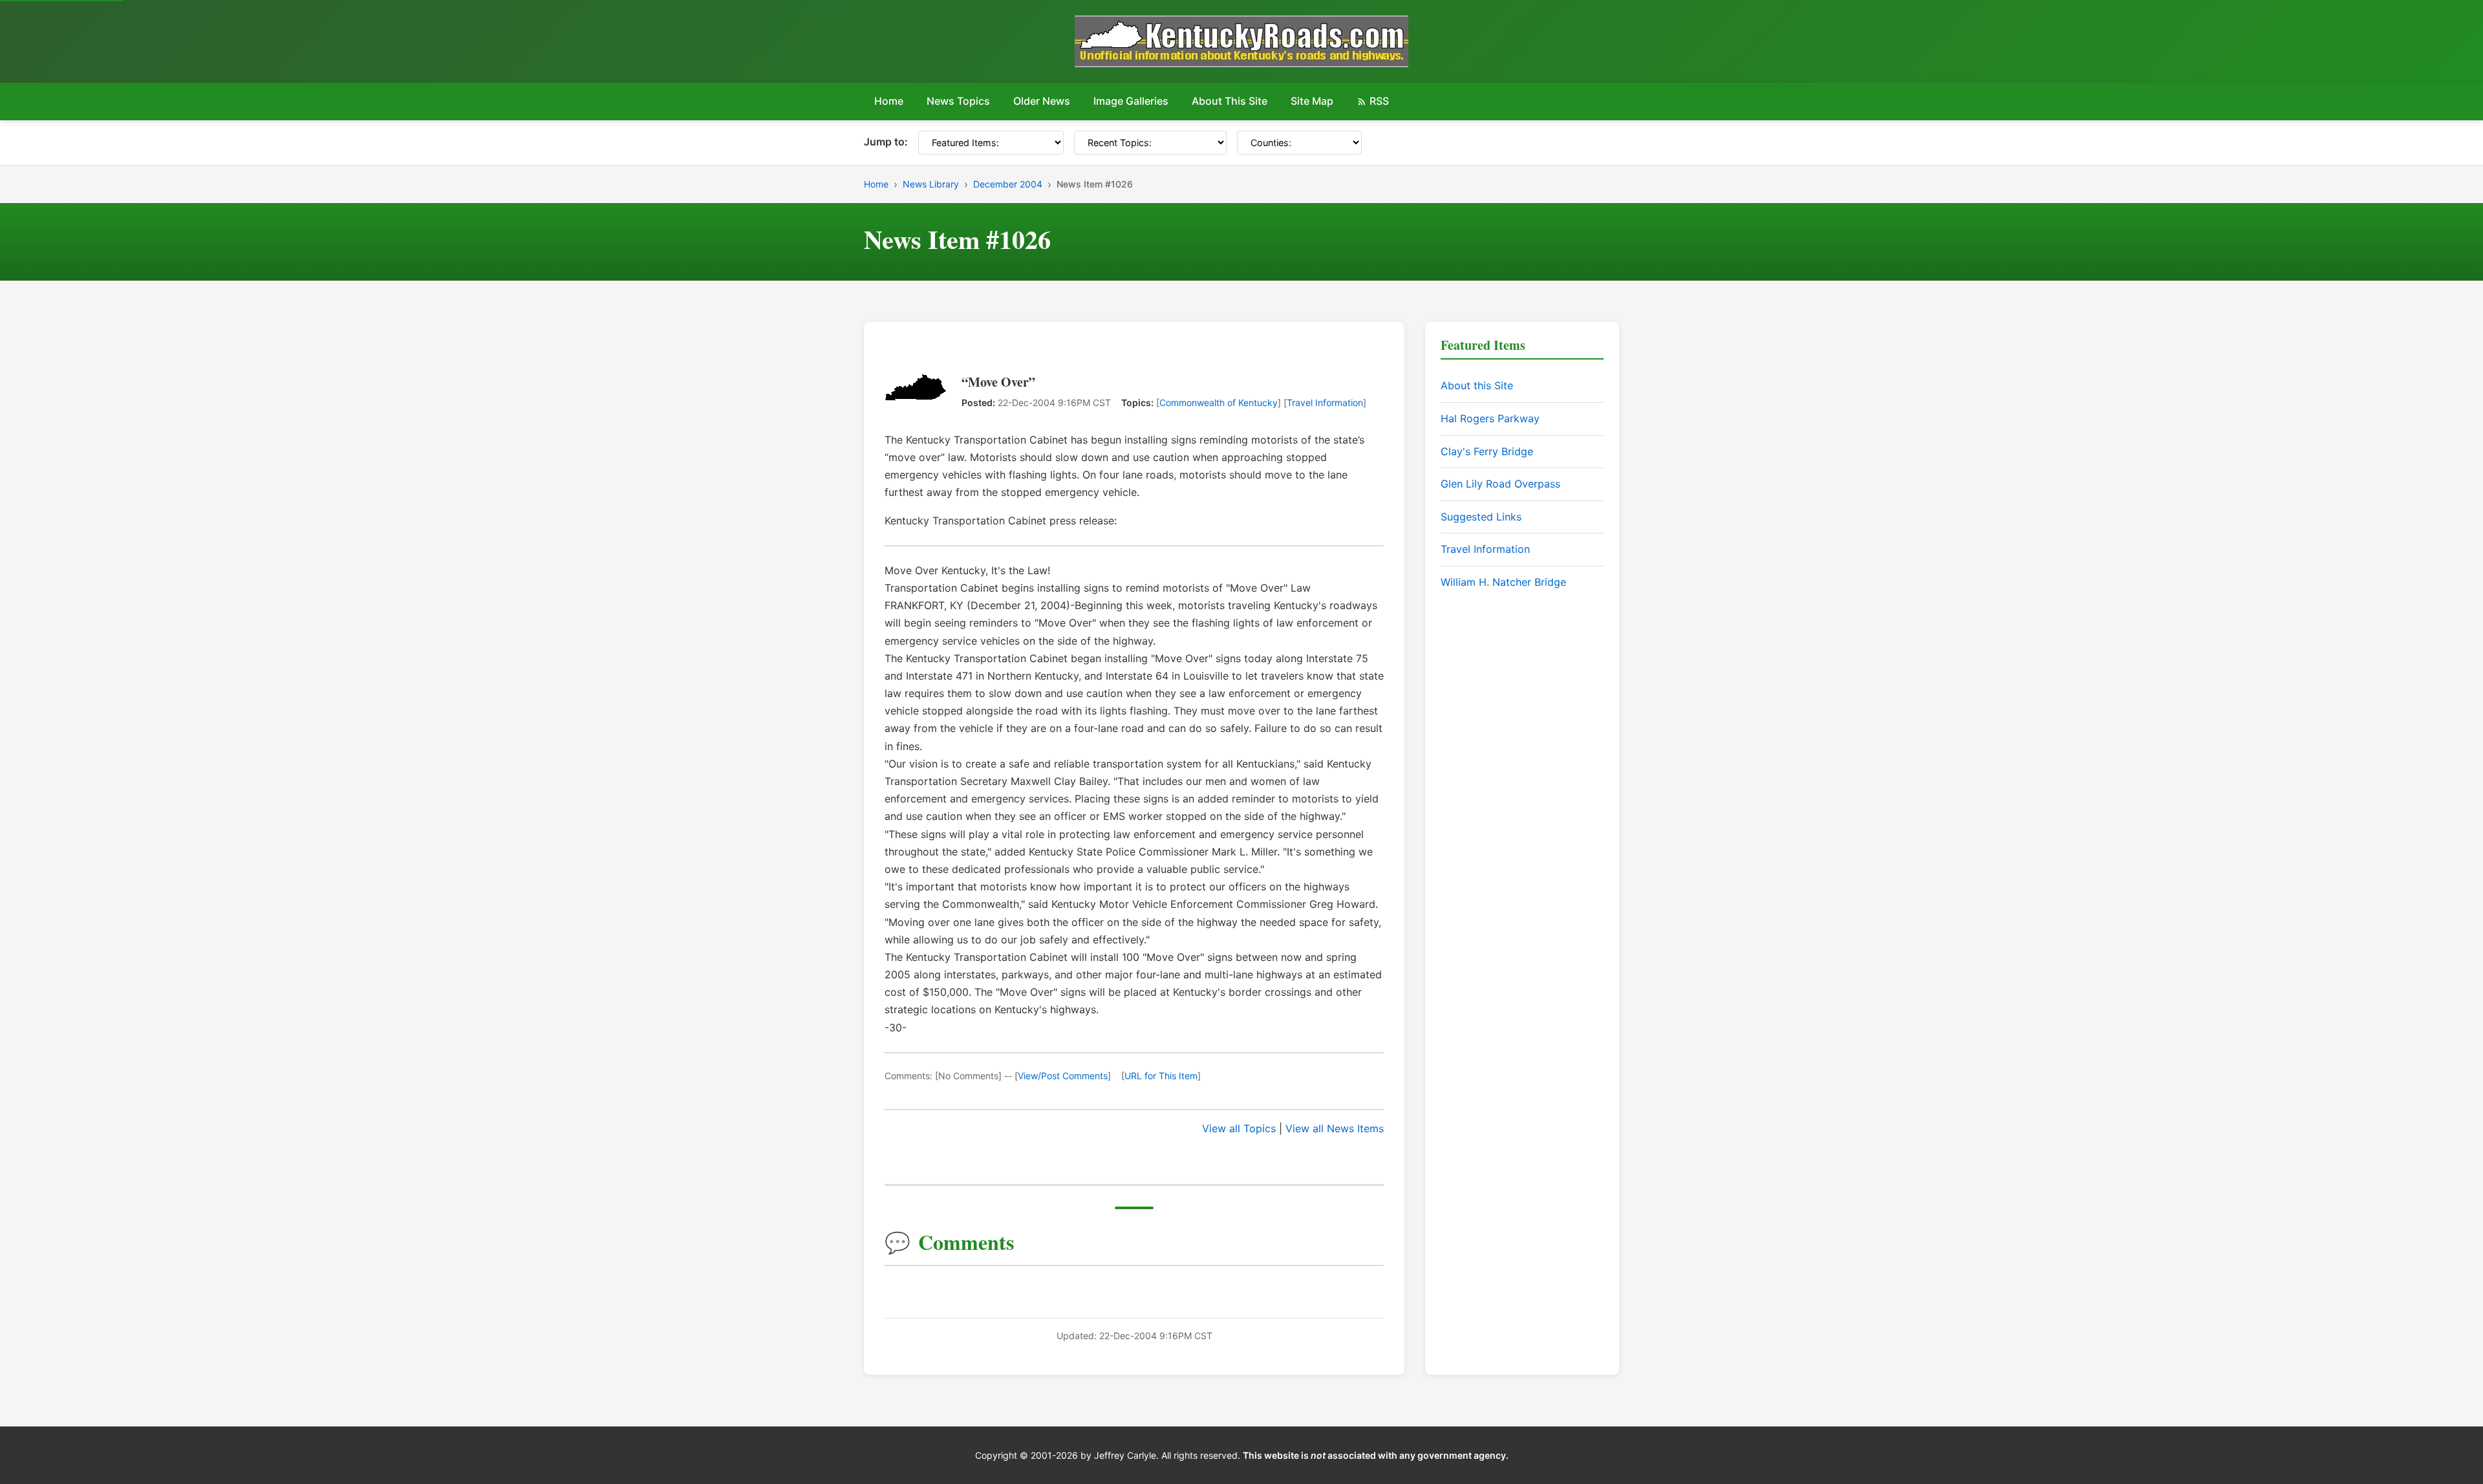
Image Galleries (1131, 101)
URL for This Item (1161, 1076)
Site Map (1312, 101)
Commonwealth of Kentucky (1219, 403)
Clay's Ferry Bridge (1487, 451)
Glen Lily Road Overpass (1500, 484)
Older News (1042, 101)
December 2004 (1008, 184)
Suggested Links (1481, 517)
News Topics (958, 101)
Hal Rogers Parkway (1490, 418)
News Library (931, 184)
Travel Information (1325, 403)
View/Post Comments (1063, 1076)
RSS (1379, 101)
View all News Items (1335, 1128)
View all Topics (1239, 1128)
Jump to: (886, 142)
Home (889, 101)
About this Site (1477, 385)
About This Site (1230, 101)
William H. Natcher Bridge (1503, 582)
